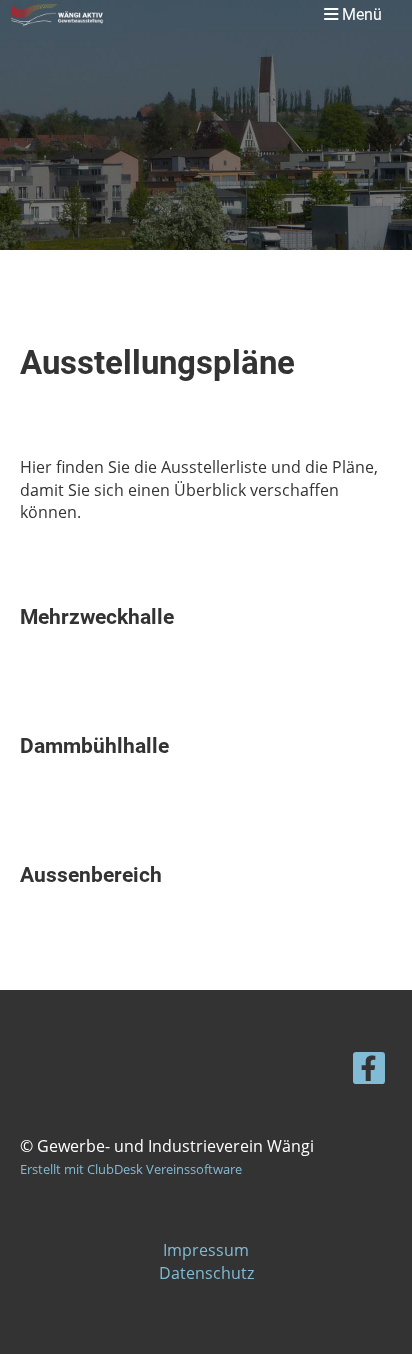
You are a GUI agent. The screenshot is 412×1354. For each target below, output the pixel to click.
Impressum (206, 1250)
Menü (360, 14)
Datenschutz (206, 1273)
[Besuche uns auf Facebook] (369, 1071)
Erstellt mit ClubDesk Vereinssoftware (131, 1169)
